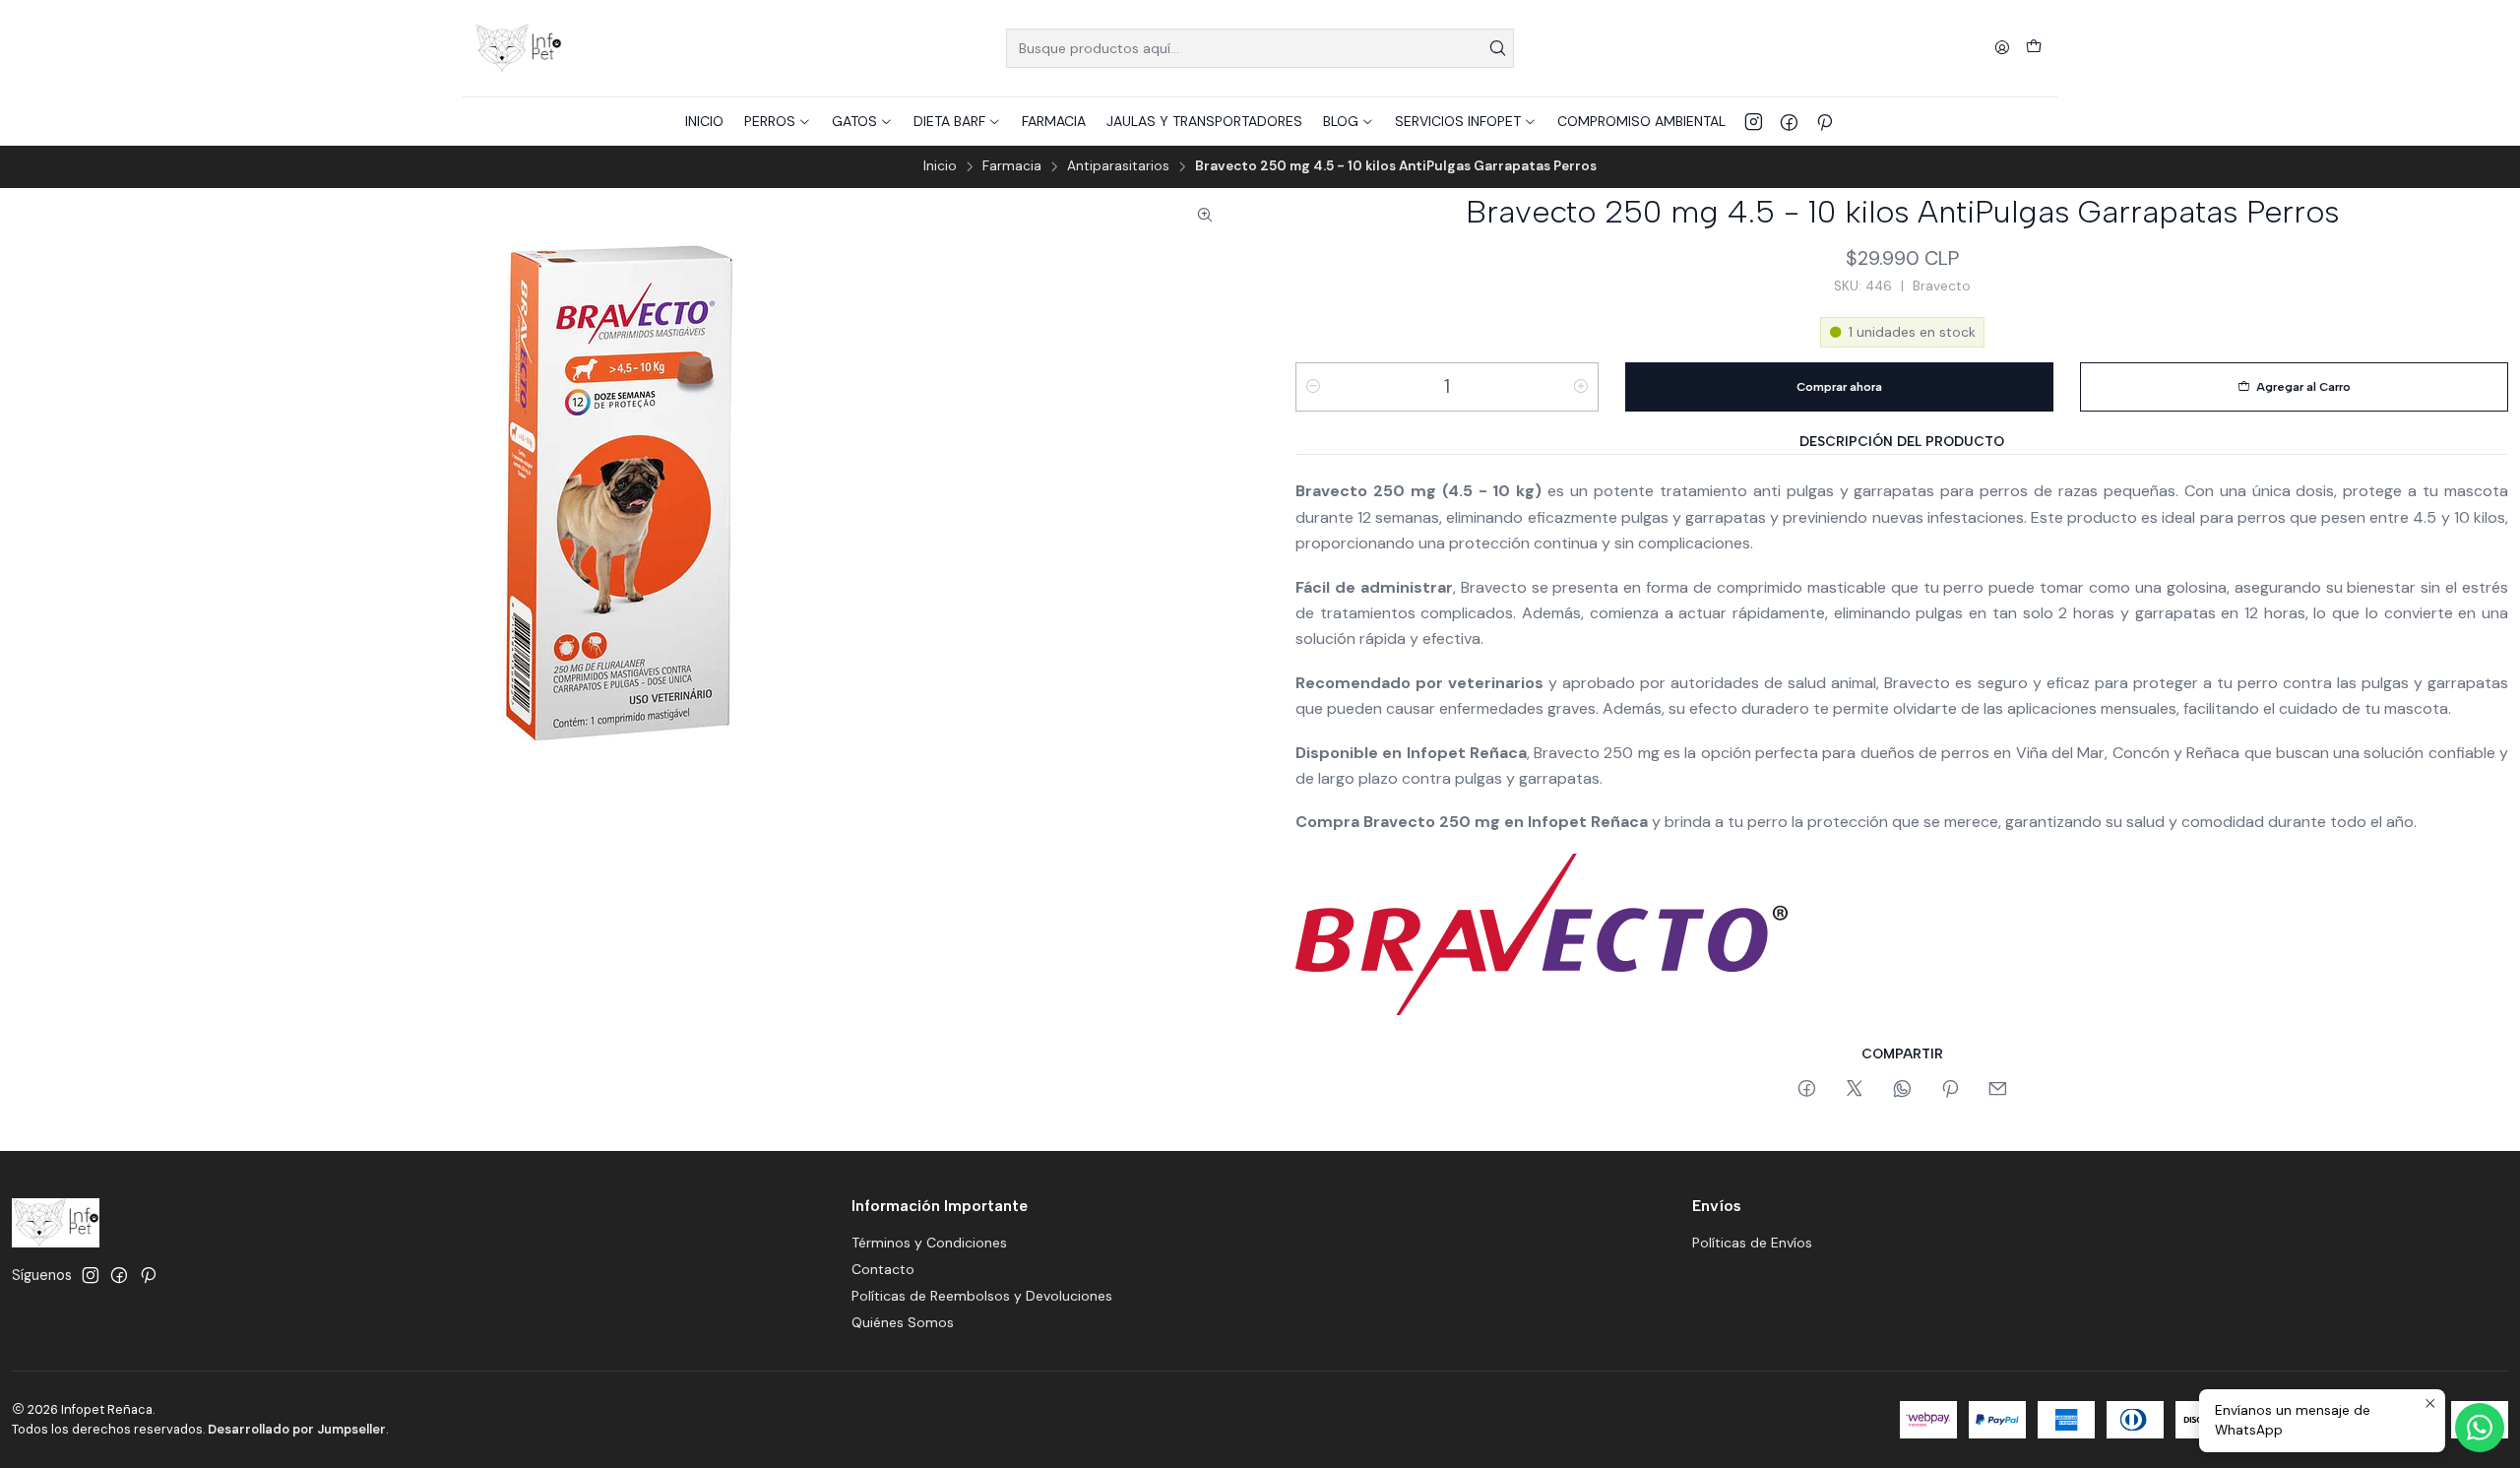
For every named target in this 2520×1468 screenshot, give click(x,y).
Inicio (940, 166)
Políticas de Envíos (1752, 1243)
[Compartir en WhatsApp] (1902, 1090)
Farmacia (1012, 166)
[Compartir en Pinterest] (1950, 1090)
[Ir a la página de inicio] (518, 48)
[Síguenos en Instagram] (1754, 121)
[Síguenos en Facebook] (1789, 121)
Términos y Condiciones (929, 1243)
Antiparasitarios (1118, 166)
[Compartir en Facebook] (1807, 1090)
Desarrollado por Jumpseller (297, 1429)
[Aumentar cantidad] (1581, 387)
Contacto (883, 1269)
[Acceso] (2002, 49)
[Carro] (2034, 48)
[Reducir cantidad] (1313, 387)
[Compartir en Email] (1998, 1090)
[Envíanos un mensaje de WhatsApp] (2480, 1428)
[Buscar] (1497, 48)
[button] (778, 121)
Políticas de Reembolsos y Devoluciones (982, 1296)
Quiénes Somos (903, 1322)
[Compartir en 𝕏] (1855, 1090)
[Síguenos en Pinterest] (1825, 121)
